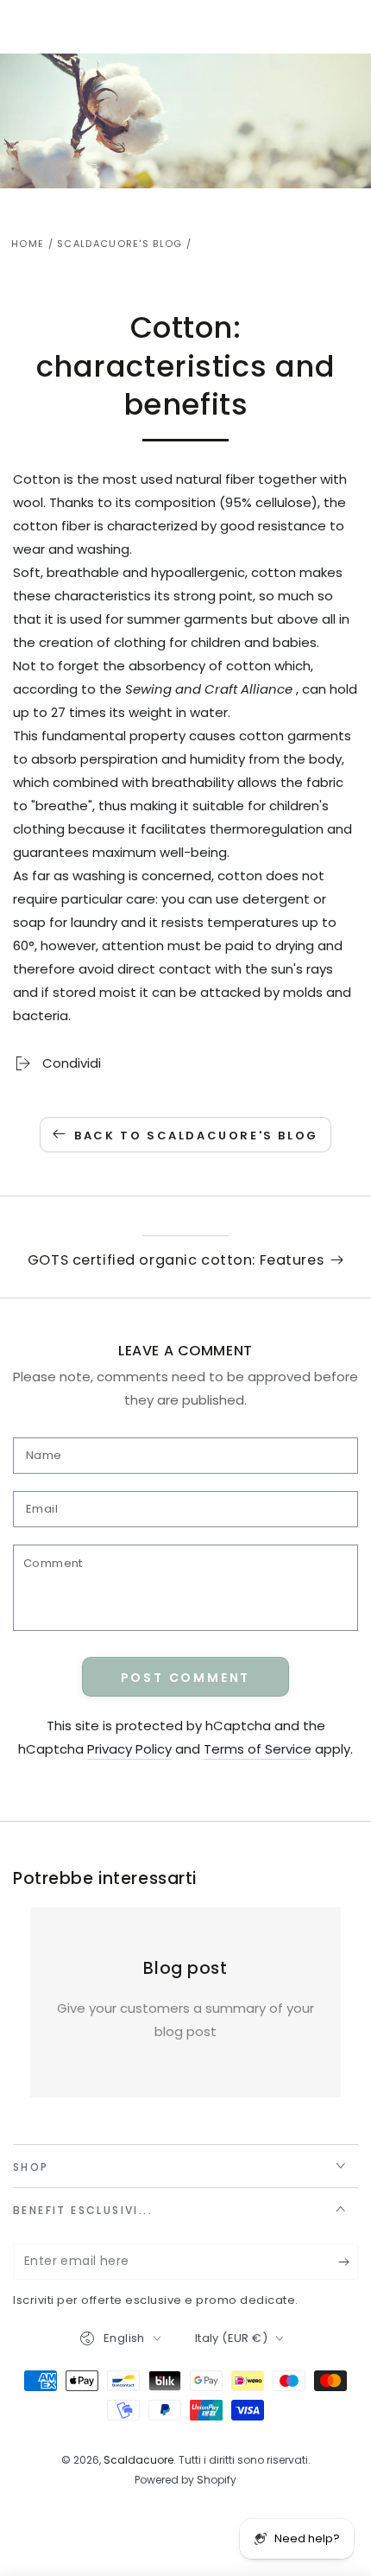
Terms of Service (258, 1749)
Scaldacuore (138, 2460)
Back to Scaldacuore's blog (196, 1136)
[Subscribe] (348, 2262)
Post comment (186, 1678)
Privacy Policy (129, 1749)
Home (28, 244)
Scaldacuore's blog (119, 244)
